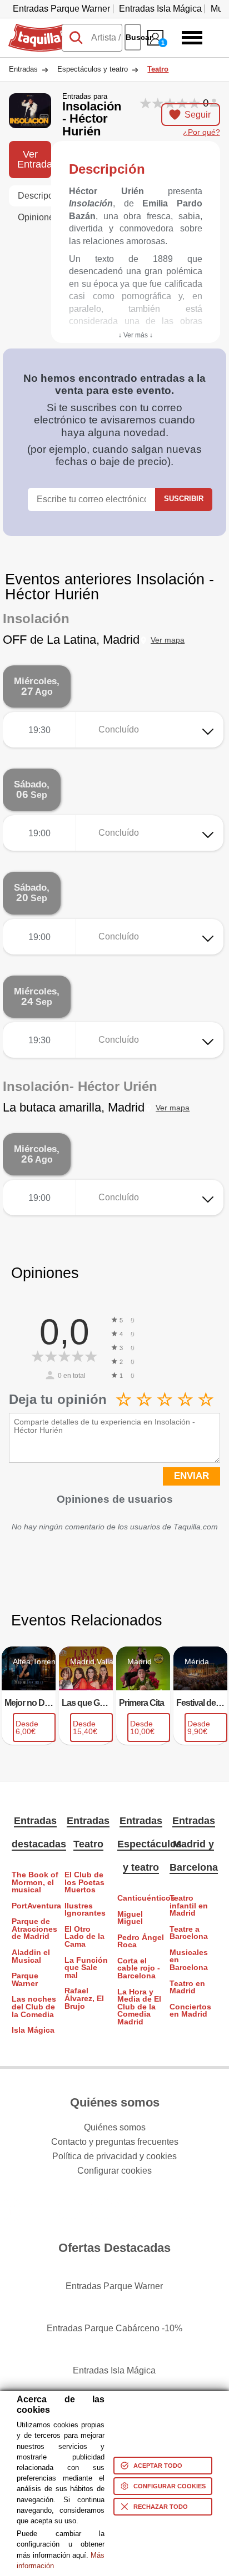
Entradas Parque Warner (61, 9)
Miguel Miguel (130, 1918)
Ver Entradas (34, 159)
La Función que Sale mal (86, 1968)
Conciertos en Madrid (190, 2011)
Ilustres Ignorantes (85, 1910)
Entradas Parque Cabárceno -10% (114, 2328)
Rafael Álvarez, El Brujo (84, 1998)
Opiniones (34, 217)
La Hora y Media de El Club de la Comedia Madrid (139, 2007)
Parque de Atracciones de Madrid (34, 1929)
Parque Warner (25, 1980)
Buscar (133, 37)
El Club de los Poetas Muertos (84, 1882)
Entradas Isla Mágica (160, 9)
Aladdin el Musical (31, 1956)
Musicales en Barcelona (189, 1960)
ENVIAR (191, 1476)
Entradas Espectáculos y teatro (150, 1844)
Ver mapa (168, 640)
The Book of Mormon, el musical (35, 1882)
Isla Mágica (33, 2030)
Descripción (34, 196)
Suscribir (184, 499)
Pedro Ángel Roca (141, 1941)
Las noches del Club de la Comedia (34, 2007)
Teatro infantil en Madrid (189, 1906)
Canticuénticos (141, 1898)
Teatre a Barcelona (189, 1933)
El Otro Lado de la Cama (84, 1937)
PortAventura (35, 1906)
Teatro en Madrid (187, 1987)
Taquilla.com (33, 28)
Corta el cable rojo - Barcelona (139, 1968)
